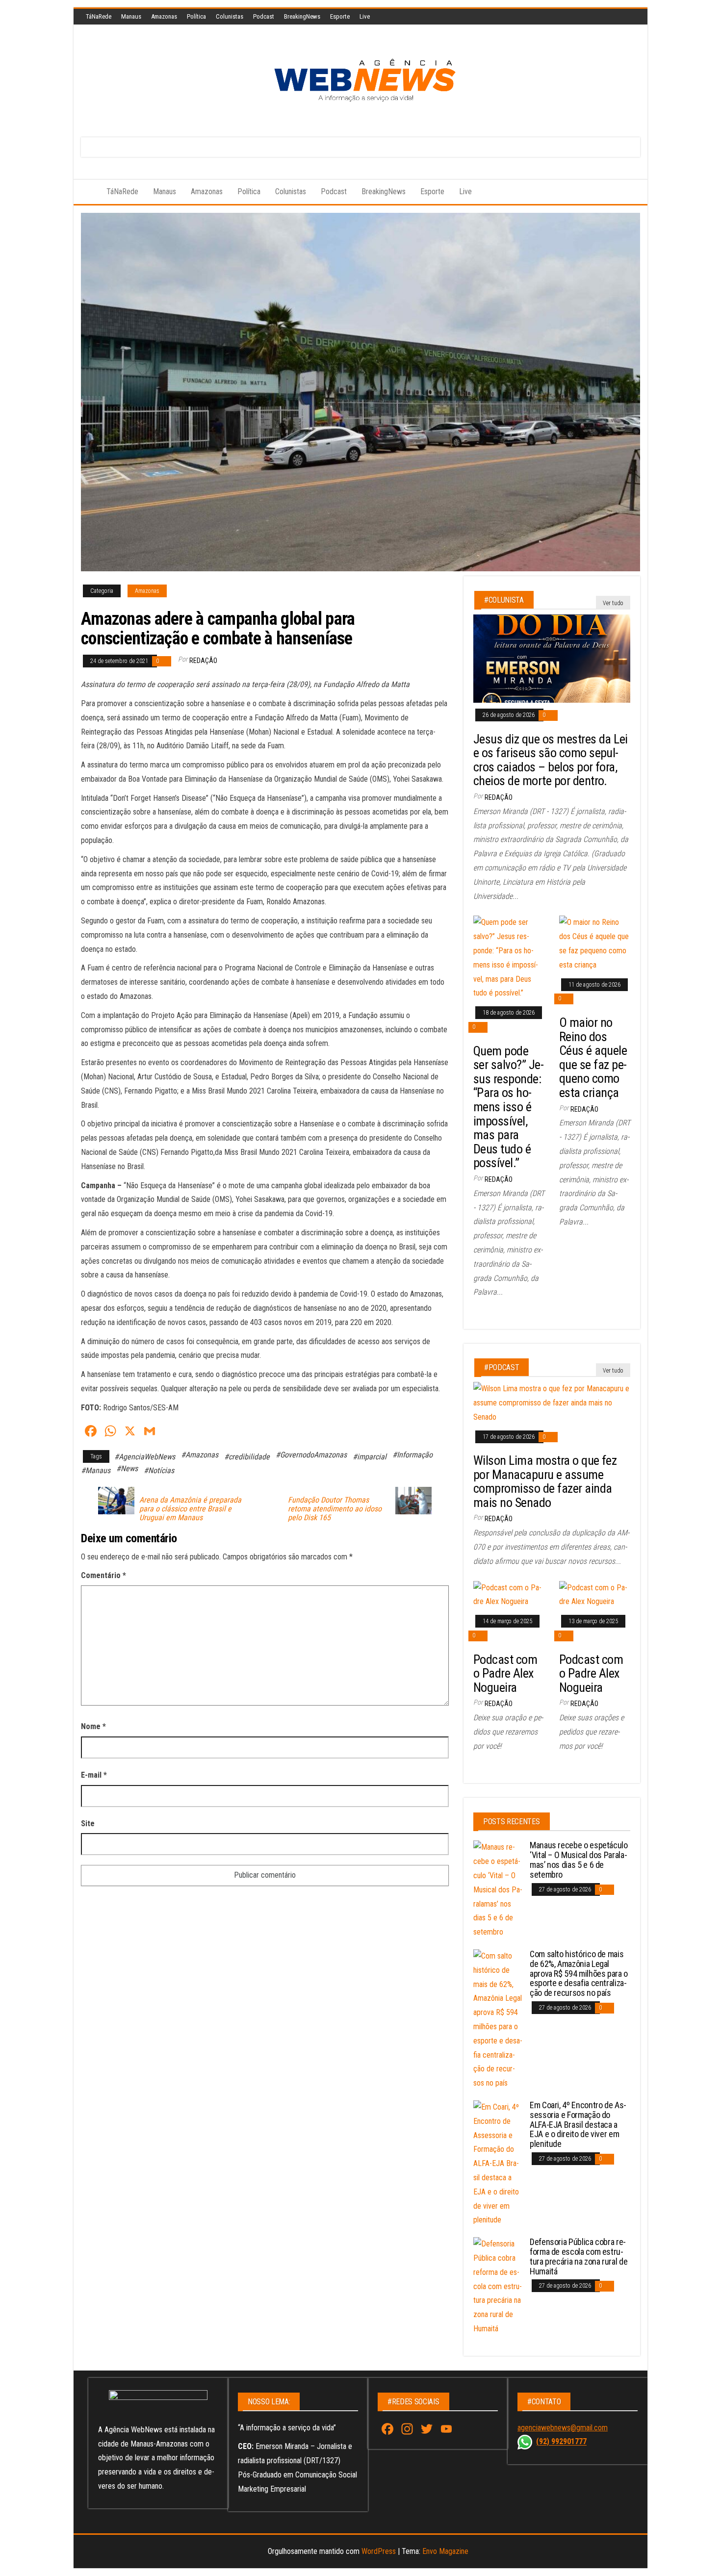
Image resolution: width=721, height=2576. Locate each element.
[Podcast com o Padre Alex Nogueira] (509, 1594)
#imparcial (370, 1457)
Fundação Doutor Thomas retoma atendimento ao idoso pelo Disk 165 (335, 1509)
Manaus (131, 16)
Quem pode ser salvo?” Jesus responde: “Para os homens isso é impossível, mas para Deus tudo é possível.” (509, 1107)
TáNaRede (99, 16)
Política (196, 16)
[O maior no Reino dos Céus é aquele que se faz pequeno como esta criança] (595, 943)
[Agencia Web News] (86, 192)
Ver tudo (613, 603)
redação (203, 661)
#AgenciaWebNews (145, 1457)
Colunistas (230, 16)
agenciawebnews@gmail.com (563, 2428)
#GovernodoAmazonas (311, 1455)
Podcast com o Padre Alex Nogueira (505, 1673)
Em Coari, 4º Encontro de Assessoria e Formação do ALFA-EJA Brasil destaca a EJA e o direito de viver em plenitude (578, 2124)
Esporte (340, 16)
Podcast (264, 16)
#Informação (412, 1455)
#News (127, 1468)
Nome (93, 1726)
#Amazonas (200, 1455)
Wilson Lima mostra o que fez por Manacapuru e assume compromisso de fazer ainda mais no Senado (545, 1481)
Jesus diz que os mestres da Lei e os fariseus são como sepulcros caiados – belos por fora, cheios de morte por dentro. (551, 760)
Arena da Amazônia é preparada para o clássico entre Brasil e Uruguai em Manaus (190, 1509)
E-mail (94, 1775)
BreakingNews (302, 16)
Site (88, 1824)
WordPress (379, 2551)
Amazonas (164, 16)
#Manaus (96, 1470)
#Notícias (159, 1470)
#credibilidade (247, 1457)
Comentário (103, 1575)
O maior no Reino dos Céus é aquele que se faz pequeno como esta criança (593, 1058)
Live (365, 16)
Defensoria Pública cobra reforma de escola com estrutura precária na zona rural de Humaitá (579, 2256)
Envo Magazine (445, 2551)
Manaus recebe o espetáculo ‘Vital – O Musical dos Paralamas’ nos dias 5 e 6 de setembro (579, 1860)
